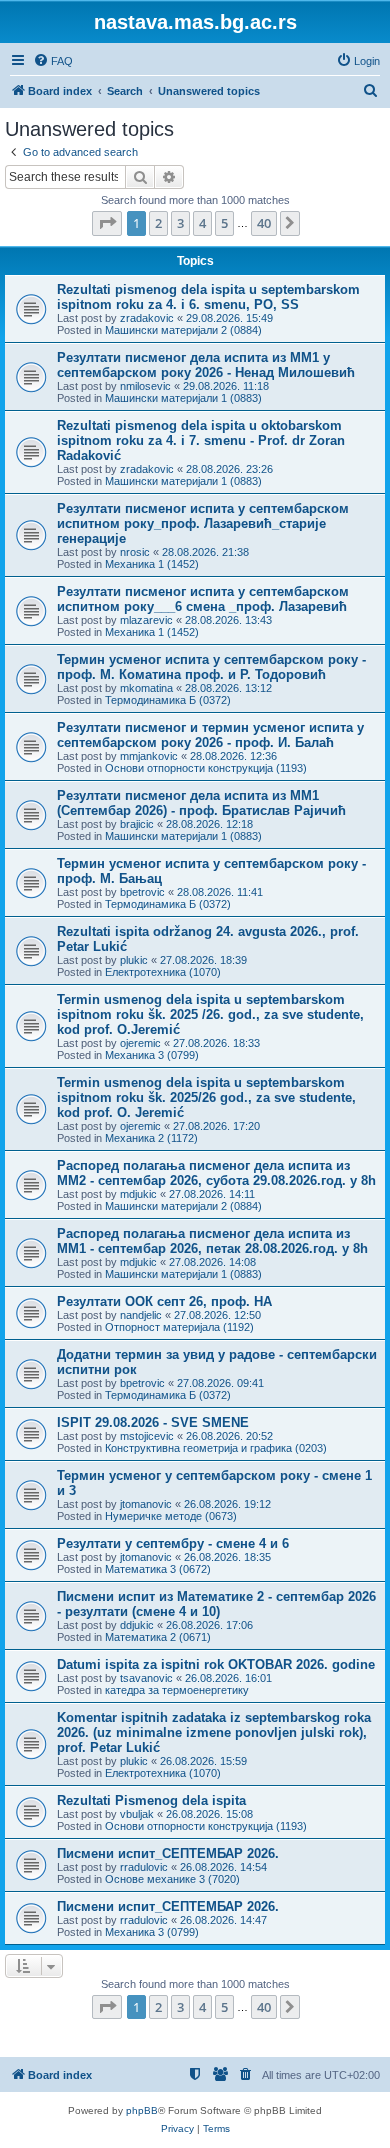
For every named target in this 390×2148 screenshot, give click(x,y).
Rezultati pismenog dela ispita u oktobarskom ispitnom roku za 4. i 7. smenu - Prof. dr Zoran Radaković (201, 440)
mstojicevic (147, 1436)
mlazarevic (146, 620)
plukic (134, 960)
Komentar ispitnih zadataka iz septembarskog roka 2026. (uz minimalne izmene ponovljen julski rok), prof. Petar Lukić (214, 1732)
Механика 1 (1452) (152, 564)
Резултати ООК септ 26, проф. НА (164, 1301)
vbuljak (137, 1814)
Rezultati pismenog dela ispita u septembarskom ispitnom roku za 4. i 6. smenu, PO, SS (208, 297)
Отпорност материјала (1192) (179, 1327)
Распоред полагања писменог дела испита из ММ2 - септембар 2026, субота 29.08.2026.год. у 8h (216, 1173)
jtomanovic (146, 1504)
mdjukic (138, 1194)
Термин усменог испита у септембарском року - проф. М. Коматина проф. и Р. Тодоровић (211, 667)
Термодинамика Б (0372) (168, 700)
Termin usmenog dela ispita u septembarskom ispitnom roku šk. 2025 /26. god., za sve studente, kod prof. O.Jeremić (210, 1014)
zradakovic (147, 318)
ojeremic (140, 1043)
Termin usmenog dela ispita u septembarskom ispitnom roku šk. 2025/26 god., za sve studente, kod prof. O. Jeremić (206, 1097)
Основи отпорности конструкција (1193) (206, 768)
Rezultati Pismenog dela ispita (151, 1800)
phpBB (142, 2110)
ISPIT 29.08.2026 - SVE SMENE (153, 1422)
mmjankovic (149, 756)
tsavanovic (146, 1678)
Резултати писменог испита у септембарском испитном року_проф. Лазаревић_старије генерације (203, 523)
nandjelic (141, 1315)
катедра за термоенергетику (177, 1690)
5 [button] (224, 223)
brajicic (137, 824)
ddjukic (137, 1625)
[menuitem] (53, 61)
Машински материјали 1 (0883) (183, 398)
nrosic (135, 552)
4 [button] (202, 223)
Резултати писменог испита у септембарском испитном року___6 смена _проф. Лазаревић (203, 599)
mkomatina (146, 688)
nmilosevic (145, 386)
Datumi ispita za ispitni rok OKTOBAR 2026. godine (216, 1664)
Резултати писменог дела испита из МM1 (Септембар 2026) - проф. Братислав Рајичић (201, 803)
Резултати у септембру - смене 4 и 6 (173, 1543)
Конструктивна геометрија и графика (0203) (216, 1448)
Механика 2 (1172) (151, 1138)
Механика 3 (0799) (152, 1055)
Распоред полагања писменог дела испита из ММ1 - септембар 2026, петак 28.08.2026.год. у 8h (212, 1241)
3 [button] (180, 223)
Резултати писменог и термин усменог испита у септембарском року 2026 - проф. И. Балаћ (210, 735)
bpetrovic (142, 892)
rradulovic (144, 1867)
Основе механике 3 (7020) (172, 1879)
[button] (107, 223)
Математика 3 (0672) (158, 1569)
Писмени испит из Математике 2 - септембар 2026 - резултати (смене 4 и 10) (216, 1604)
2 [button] (158, 223)
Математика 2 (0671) (158, 1637)
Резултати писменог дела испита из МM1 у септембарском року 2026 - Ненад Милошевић (206, 365)
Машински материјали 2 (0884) (183, 330)
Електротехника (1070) (163, 972)
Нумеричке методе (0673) (171, 1516)
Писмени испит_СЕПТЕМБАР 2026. (168, 1853)
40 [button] (264, 223)
